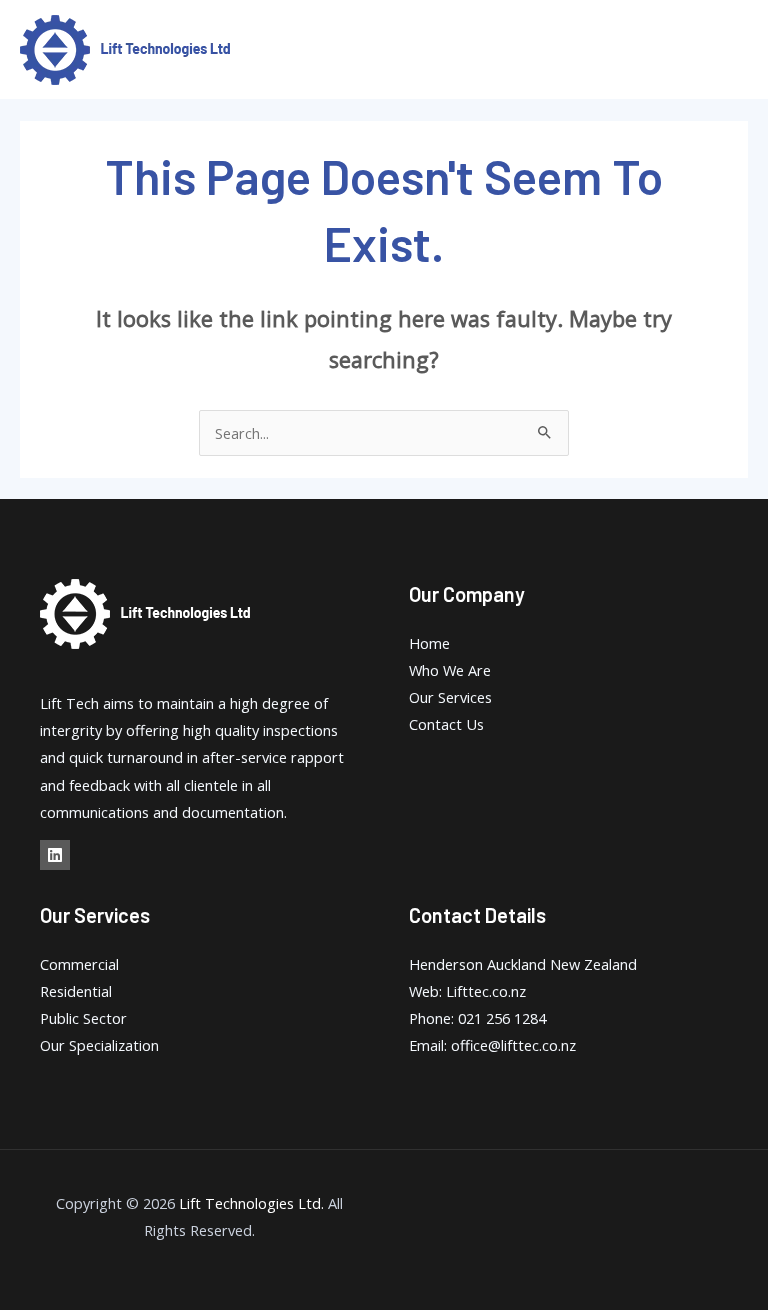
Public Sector (83, 1018)
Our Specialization (99, 1045)
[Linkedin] (55, 855)
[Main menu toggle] (727, 50)
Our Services (450, 697)
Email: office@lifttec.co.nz (492, 1045)
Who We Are (450, 670)
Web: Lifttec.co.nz (467, 991)
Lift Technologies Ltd (250, 1203)
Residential (76, 991)
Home (429, 643)
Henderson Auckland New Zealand (523, 964)
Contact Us (446, 724)
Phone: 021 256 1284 (477, 1018)
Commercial (79, 964)
